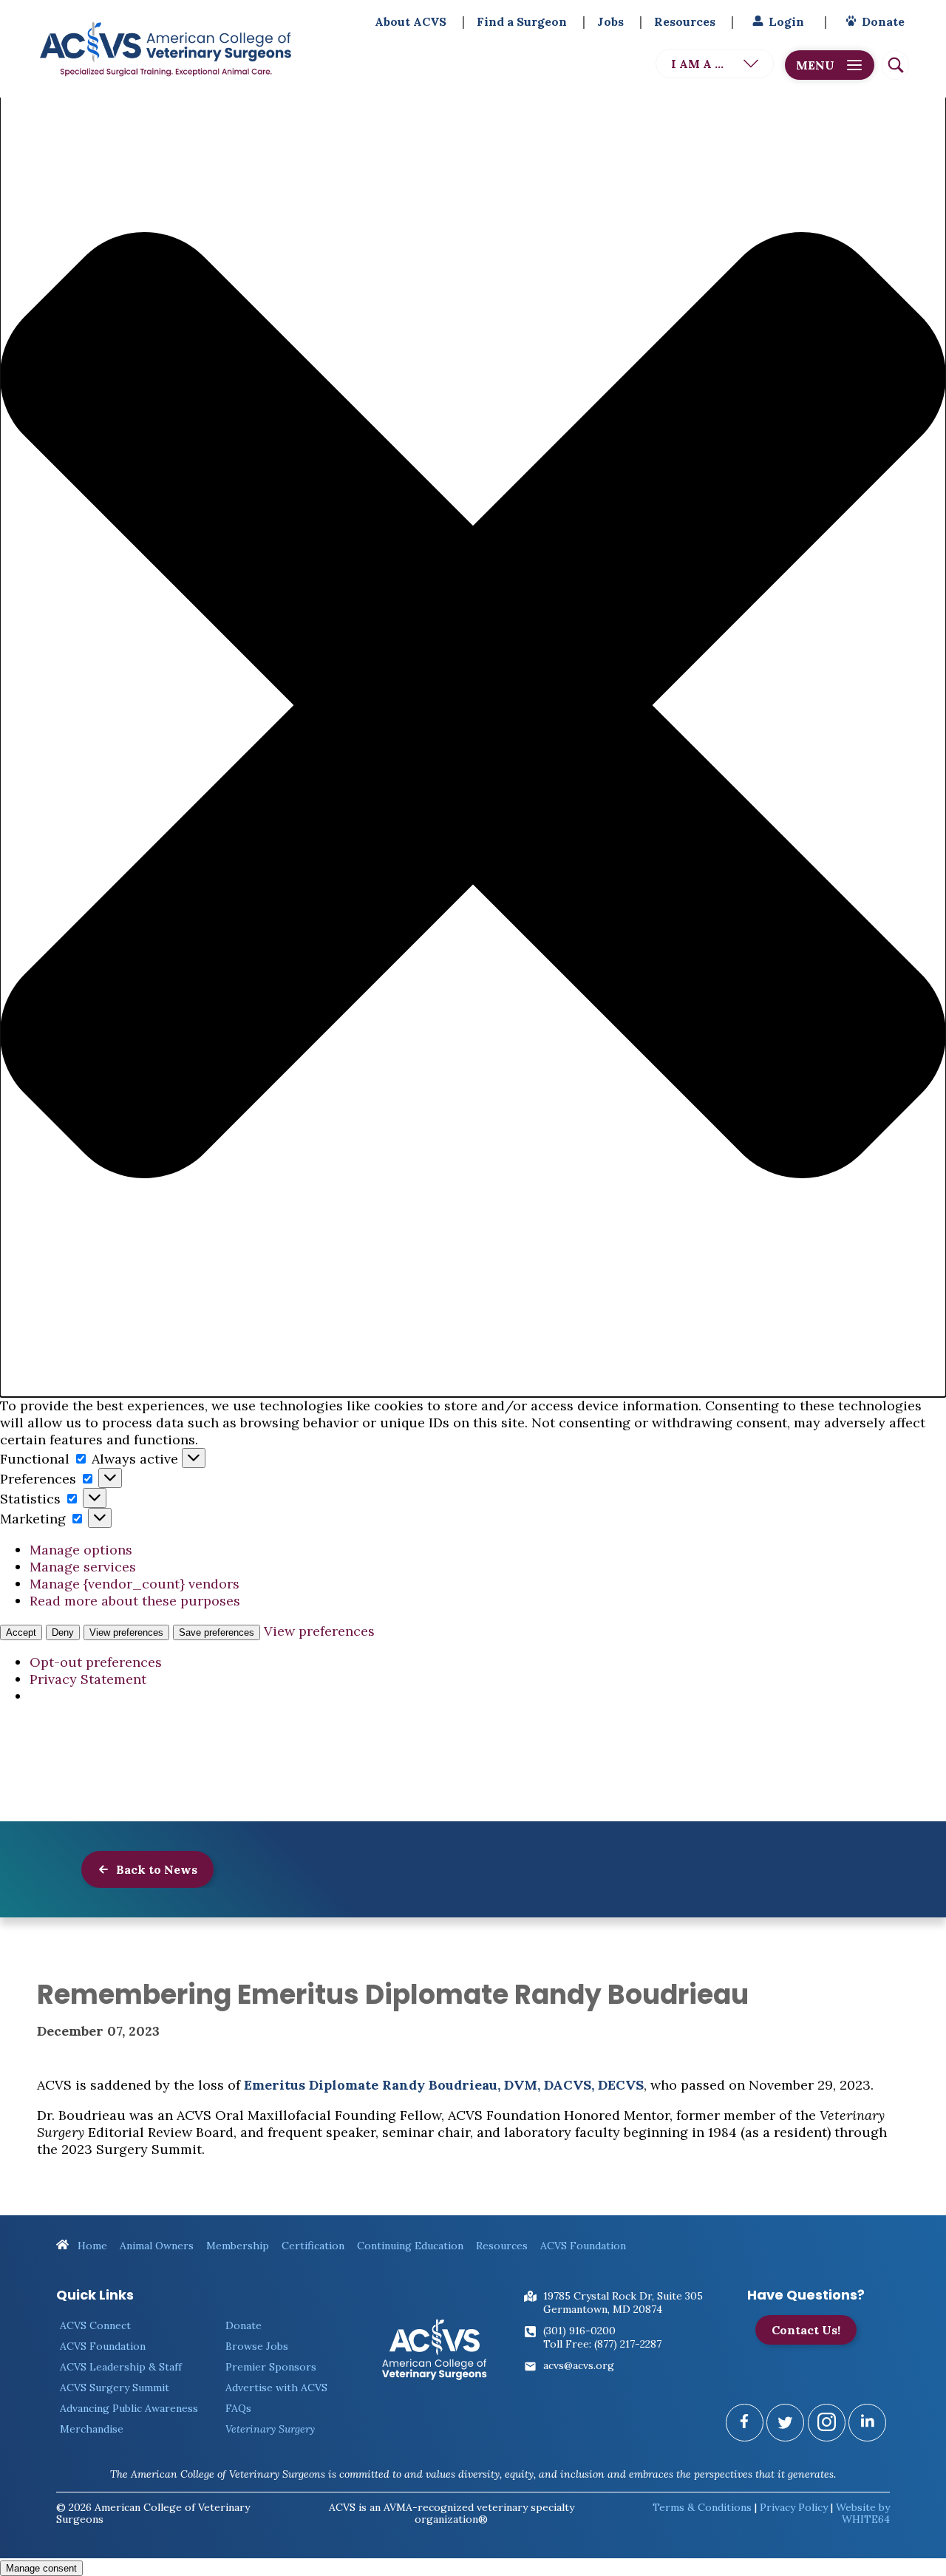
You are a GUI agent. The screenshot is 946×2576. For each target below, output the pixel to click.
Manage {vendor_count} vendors (135, 1584)
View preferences (126, 1632)
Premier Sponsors (271, 2367)
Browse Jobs (257, 2346)
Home (91, 2246)
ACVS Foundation (583, 2246)
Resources (685, 21)
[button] (473, 707)
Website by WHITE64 (863, 2513)
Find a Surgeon (522, 21)
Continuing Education (410, 2246)
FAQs (238, 2408)
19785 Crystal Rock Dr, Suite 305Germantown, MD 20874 (623, 2303)
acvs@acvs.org (579, 2365)
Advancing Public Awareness (129, 2408)
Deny (63, 1632)
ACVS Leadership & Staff (121, 2367)
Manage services (83, 1567)
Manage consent (41, 2568)
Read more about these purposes (135, 1601)
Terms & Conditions (702, 2507)
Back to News (155, 1869)
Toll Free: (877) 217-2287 (602, 2344)
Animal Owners (157, 2246)
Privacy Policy (794, 2507)
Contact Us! (806, 2330)
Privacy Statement (88, 1679)
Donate (883, 21)
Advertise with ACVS (276, 2388)
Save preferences (217, 1632)
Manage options (81, 1550)
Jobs (610, 21)
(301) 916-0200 (579, 2331)
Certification (313, 2246)
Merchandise (92, 2429)
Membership (238, 2246)
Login (786, 21)
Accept (21, 1632)
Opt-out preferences (96, 1662)
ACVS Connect (95, 2325)
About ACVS (411, 21)
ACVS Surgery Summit (115, 2388)
